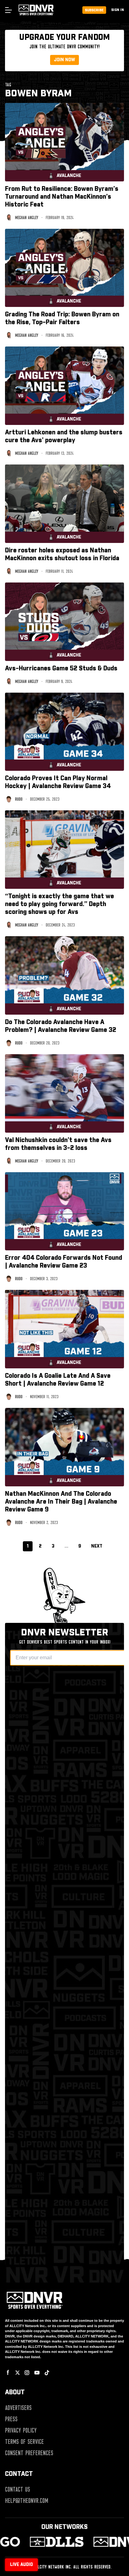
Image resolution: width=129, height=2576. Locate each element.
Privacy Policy (21, 2430)
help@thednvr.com (27, 2501)
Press (11, 2419)
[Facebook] (8, 2373)
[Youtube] (37, 2373)
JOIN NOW (64, 60)
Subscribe (94, 10)
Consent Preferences (29, 2453)
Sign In (118, 10)
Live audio (21, 2565)
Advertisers (18, 2408)
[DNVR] (93, 2542)
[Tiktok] (47, 2373)
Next (97, 1546)
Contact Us (18, 2489)
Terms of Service (24, 2442)
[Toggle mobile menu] (8, 10)
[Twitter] (18, 2373)
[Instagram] (27, 2373)
